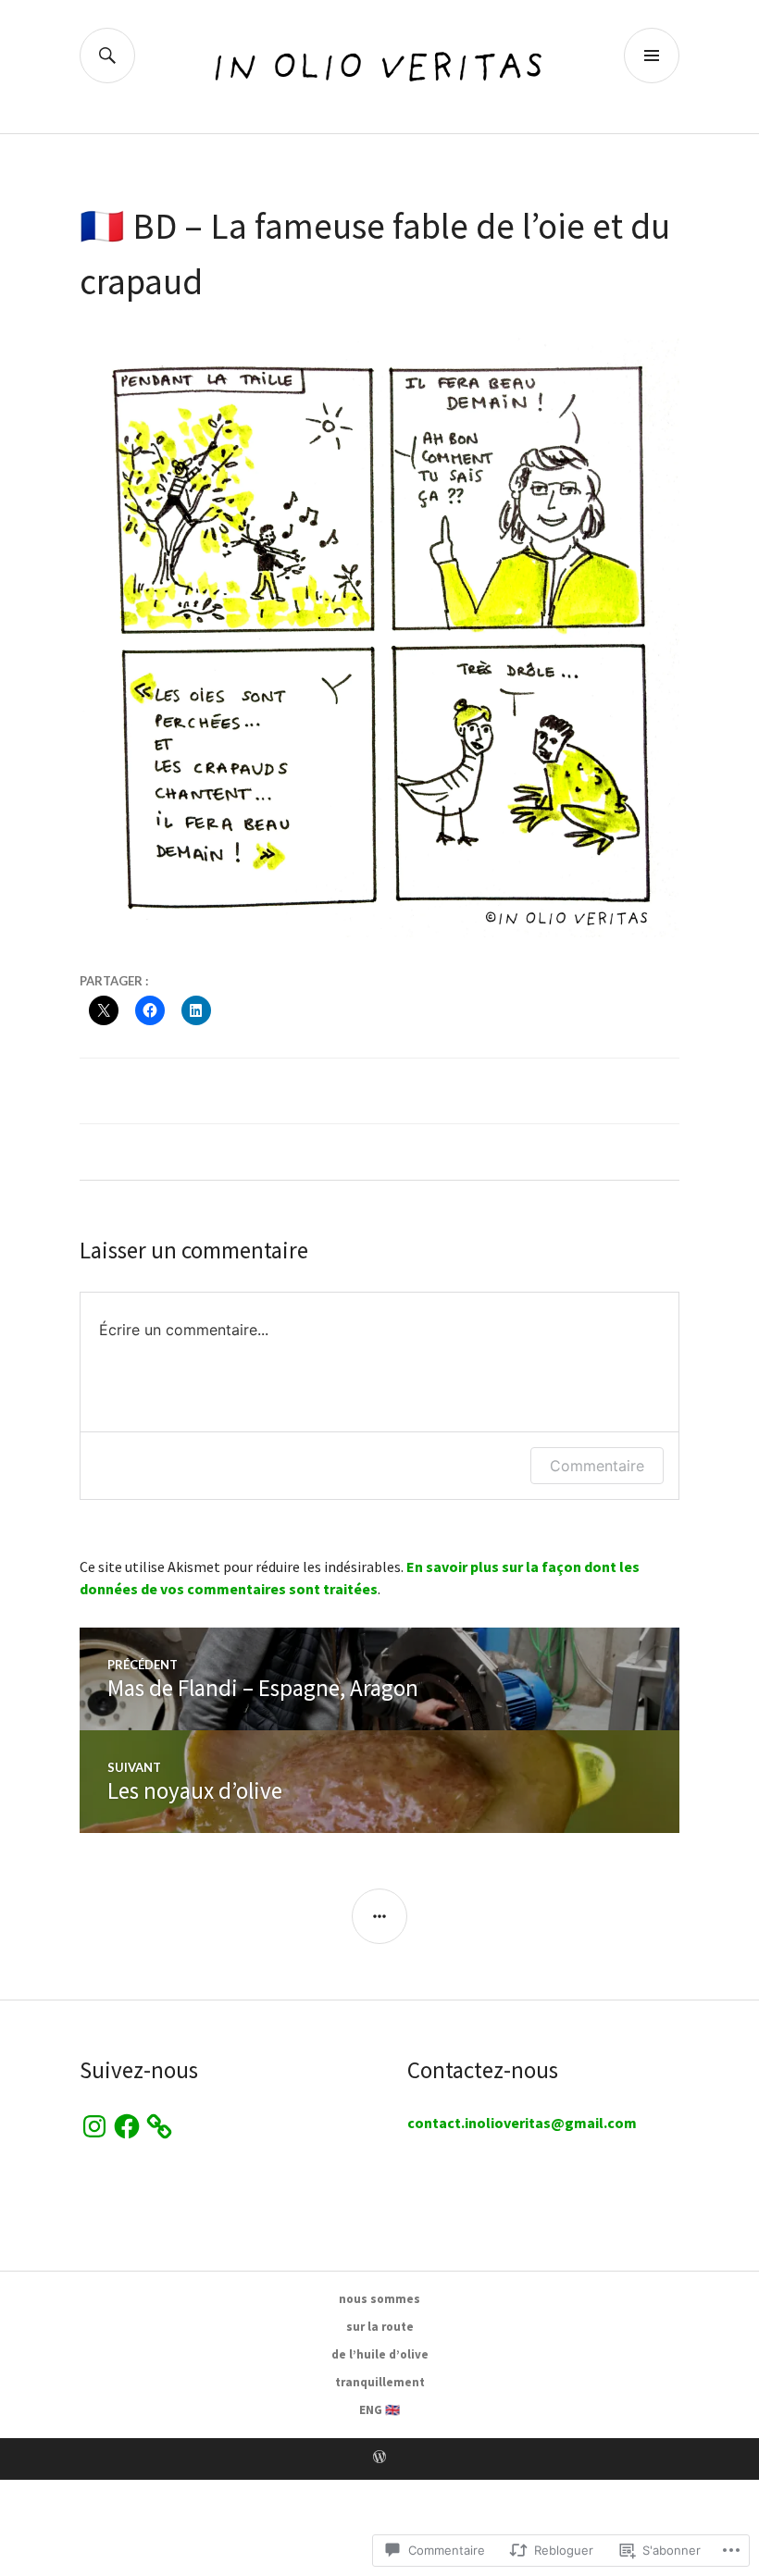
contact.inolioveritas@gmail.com (522, 2123)
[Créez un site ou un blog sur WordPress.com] (379, 2458)
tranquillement (380, 2382)
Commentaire (597, 1466)
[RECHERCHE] (107, 56)
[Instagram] (94, 2126)
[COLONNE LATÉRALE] (379, 1916)
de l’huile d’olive (380, 2354)
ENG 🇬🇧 (379, 2410)
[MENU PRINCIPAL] (652, 56)
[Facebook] (127, 2126)
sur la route (380, 2327)
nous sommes (379, 2299)
